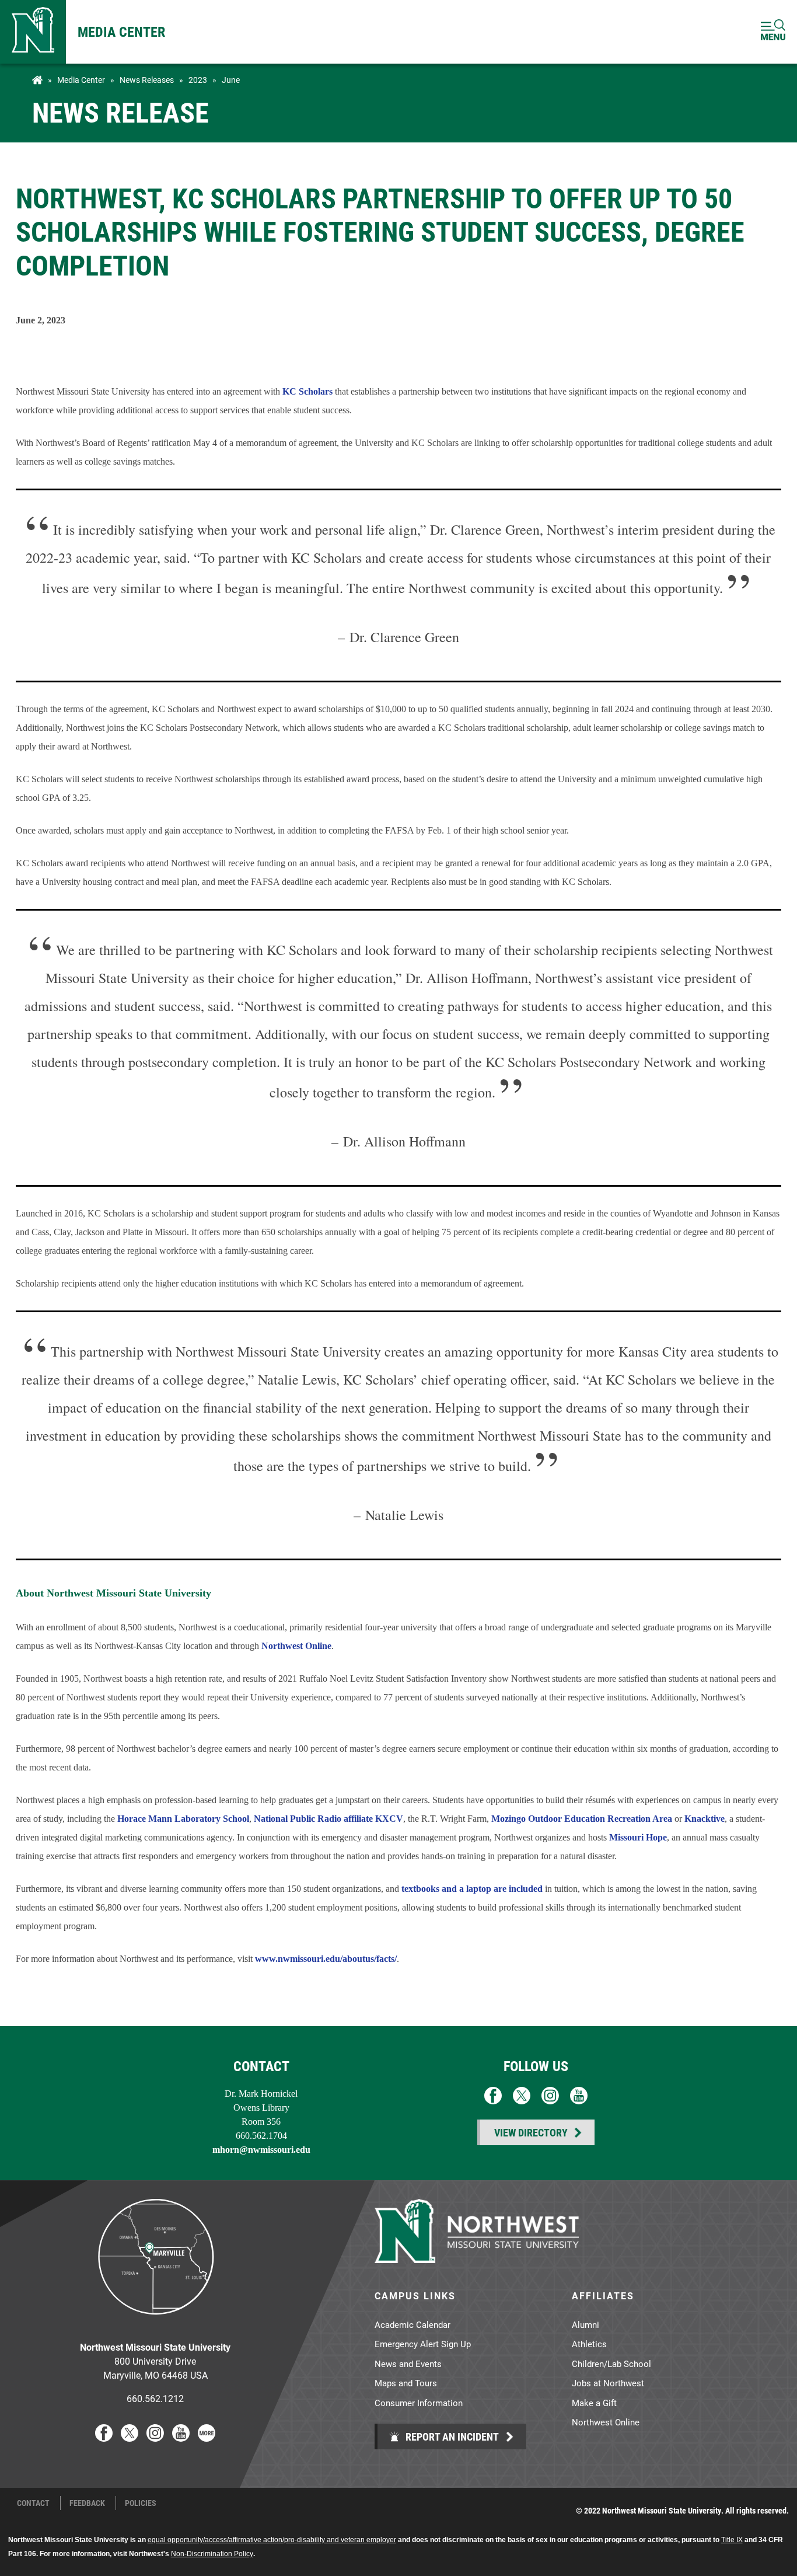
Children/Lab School (611, 2364)
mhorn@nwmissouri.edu (261, 2150)
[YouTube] (181, 2438)
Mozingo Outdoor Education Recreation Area (582, 1819)
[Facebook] (104, 2438)
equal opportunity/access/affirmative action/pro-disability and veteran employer (272, 2540)
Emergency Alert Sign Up (423, 2344)
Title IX (732, 2540)
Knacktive (705, 1819)
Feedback (87, 2503)
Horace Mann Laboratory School (183, 1819)
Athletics (589, 2344)
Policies (141, 2503)
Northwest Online (296, 1646)
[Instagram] (155, 2438)
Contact (33, 2503)
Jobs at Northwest (608, 2383)
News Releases (147, 80)
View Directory (531, 2132)
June (231, 80)
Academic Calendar (413, 2324)
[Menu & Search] (773, 32)
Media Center (121, 32)
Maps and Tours (406, 2383)
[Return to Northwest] (33, 32)
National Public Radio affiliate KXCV (328, 1819)
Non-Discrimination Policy (212, 2554)
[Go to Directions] (155, 2324)
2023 (198, 80)
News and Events (408, 2364)
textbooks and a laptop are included (472, 1889)
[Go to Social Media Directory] (207, 2438)
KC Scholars (307, 391)
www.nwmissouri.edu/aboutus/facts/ (326, 1959)
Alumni (585, 2324)
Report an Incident (451, 2436)
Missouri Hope (638, 1837)
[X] (130, 2438)
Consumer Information (419, 2403)
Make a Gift (594, 2403)
